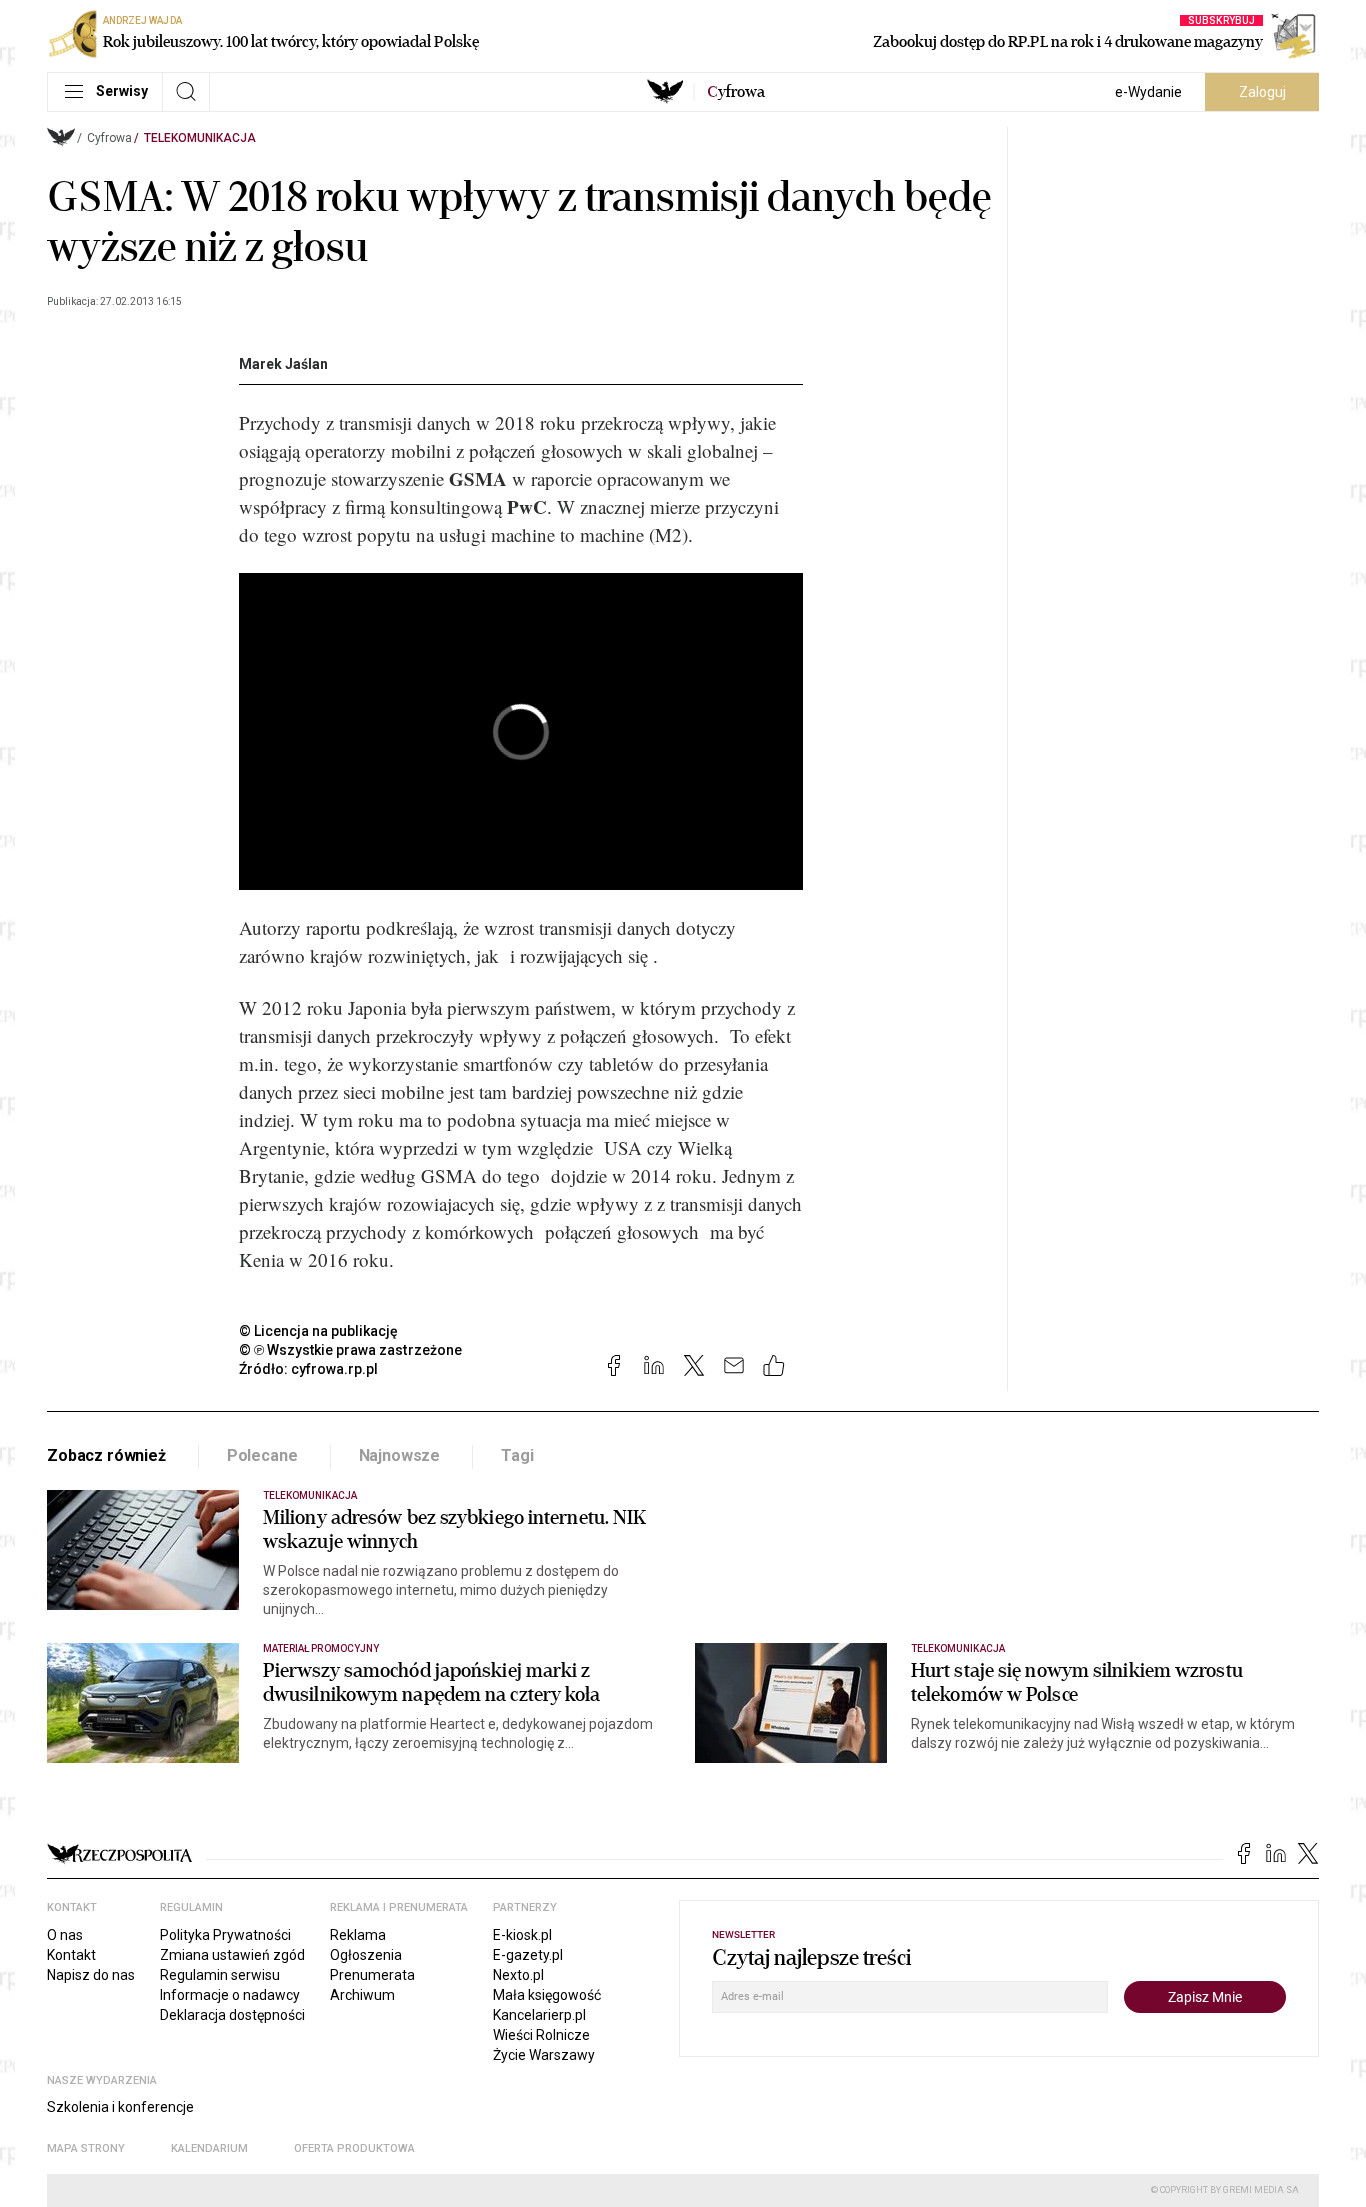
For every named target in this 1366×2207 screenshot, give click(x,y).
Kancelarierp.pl (539, 2015)
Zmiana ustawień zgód (232, 1955)
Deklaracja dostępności (232, 2015)
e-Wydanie (1148, 92)
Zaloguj (1262, 92)
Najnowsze (400, 1455)
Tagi (517, 1455)
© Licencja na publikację (319, 1331)
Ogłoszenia (366, 1955)
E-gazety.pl (528, 1955)
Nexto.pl (518, 1975)
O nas (65, 1935)
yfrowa (736, 92)
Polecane (262, 1455)
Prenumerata (372, 1975)
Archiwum (362, 1995)
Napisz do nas (91, 1975)
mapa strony (86, 2148)
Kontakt (71, 1955)
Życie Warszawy (544, 2055)
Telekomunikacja (200, 138)
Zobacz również (106, 1455)
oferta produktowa (354, 2148)
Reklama (358, 1935)
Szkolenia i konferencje (120, 2107)
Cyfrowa (109, 138)
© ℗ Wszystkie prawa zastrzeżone (350, 1350)
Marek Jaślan (283, 364)
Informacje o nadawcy (230, 1995)
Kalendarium (209, 2148)
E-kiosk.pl (522, 1935)
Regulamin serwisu (220, 1975)
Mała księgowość (547, 1995)
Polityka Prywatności (225, 1935)
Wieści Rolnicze (541, 2035)
